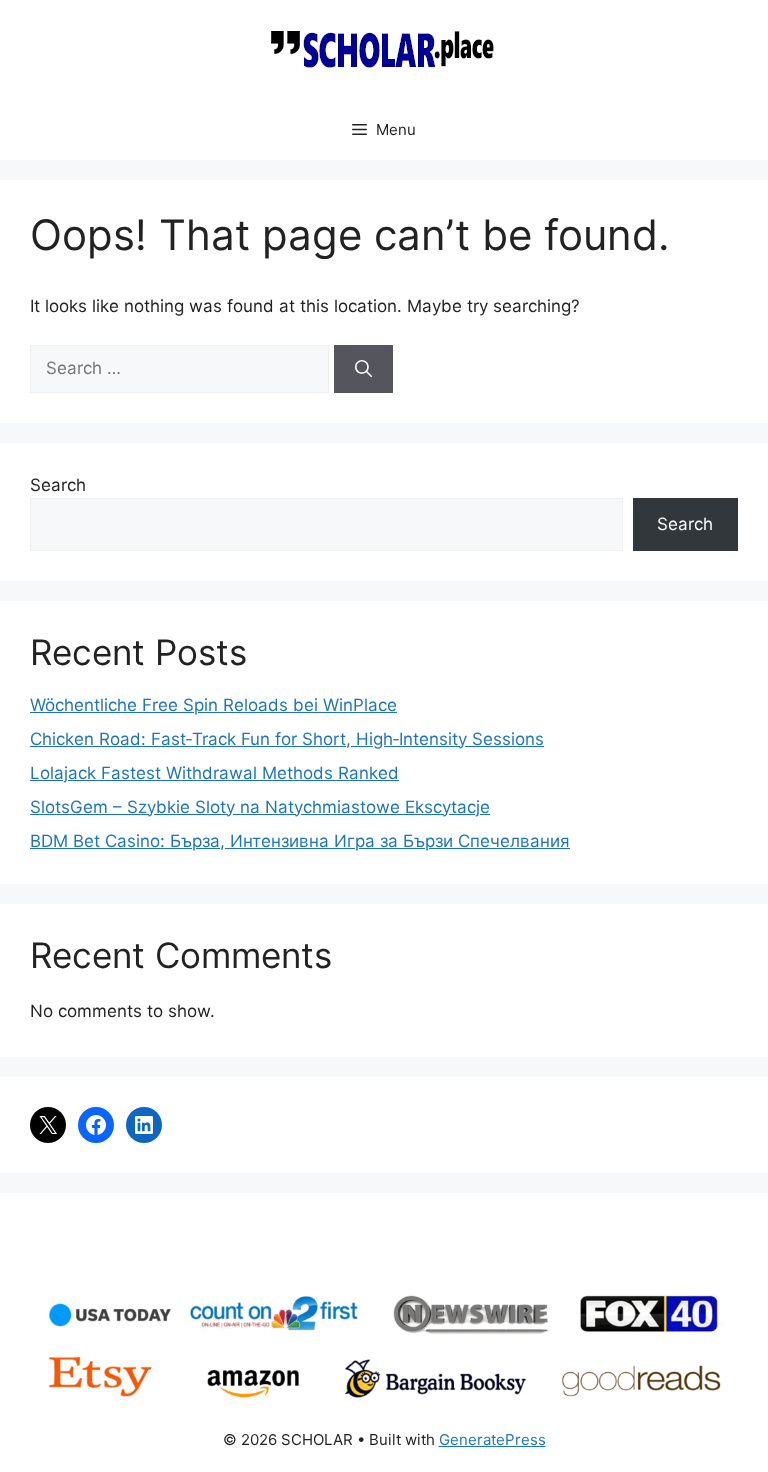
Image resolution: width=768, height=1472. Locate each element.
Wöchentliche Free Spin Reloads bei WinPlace (213, 705)
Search (58, 485)
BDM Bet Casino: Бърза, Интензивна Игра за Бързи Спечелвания (300, 841)
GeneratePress (492, 1439)
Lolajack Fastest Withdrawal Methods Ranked (214, 773)
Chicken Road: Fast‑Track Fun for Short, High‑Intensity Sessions (287, 739)
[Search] (363, 369)
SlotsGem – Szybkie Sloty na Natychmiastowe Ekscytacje (260, 807)
